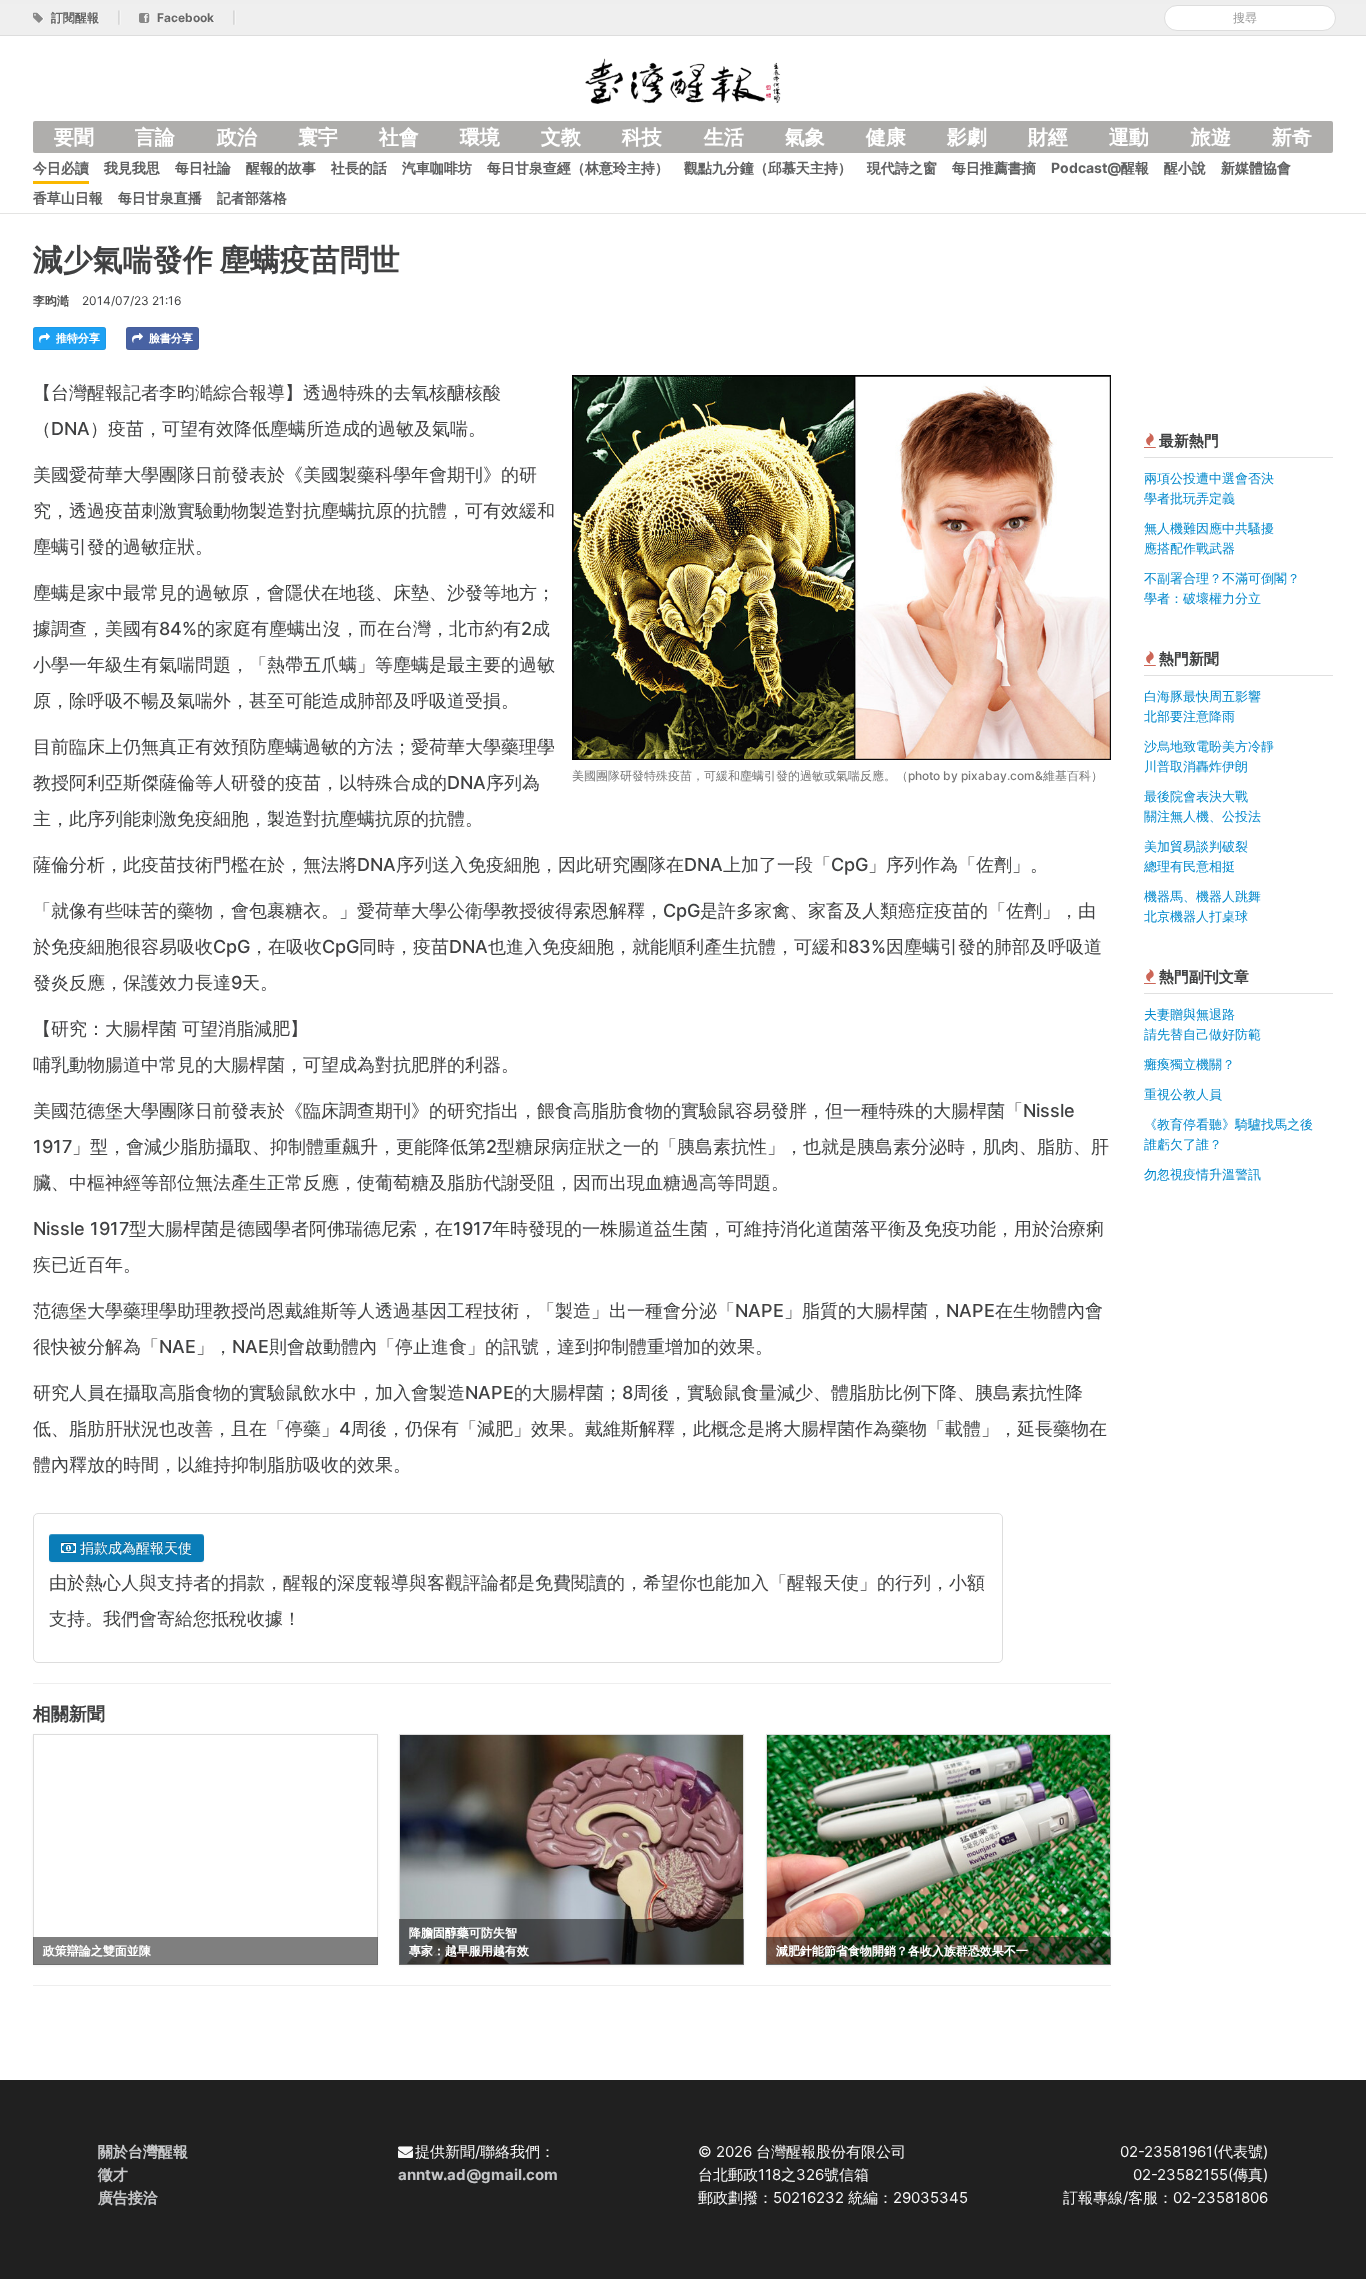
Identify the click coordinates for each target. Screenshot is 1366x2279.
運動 (1129, 137)
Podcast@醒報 (1100, 167)
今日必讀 (61, 167)
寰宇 (318, 137)
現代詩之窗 (902, 167)
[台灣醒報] (683, 79)
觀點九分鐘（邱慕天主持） (768, 167)
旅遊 (1211, 137)
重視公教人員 (1183, 1094)
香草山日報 (68, 197)
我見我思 (132, 167)
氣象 (805, 137)
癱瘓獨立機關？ (1189, 1064)
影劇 (967, 137)
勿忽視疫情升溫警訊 (1202, 1174)
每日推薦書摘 (994, 167)
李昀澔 (51, 300)
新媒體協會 (1256, 167)
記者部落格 (252, 197)
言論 (155, 137)
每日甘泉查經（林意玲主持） (578, 167)
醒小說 (1185, 167)
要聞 (74, 137)
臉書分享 (169, 338)
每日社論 (203, 167)
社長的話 (359, 167)
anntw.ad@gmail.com (478, 2174)
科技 (642, 137)
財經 (1048, 137)
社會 (399, 137)
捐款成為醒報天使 (134, 1547)
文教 (561, 137)
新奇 (1292, 137)
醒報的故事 (281, 167)
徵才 (113, 2174)
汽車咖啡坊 (437, 167)
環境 (480, 137)
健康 (886, 137)
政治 (237, 137)
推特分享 (76, 338)
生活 (724, 137)
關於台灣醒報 (143, 2151)
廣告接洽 (128, 2197)
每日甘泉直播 (160, 197)
